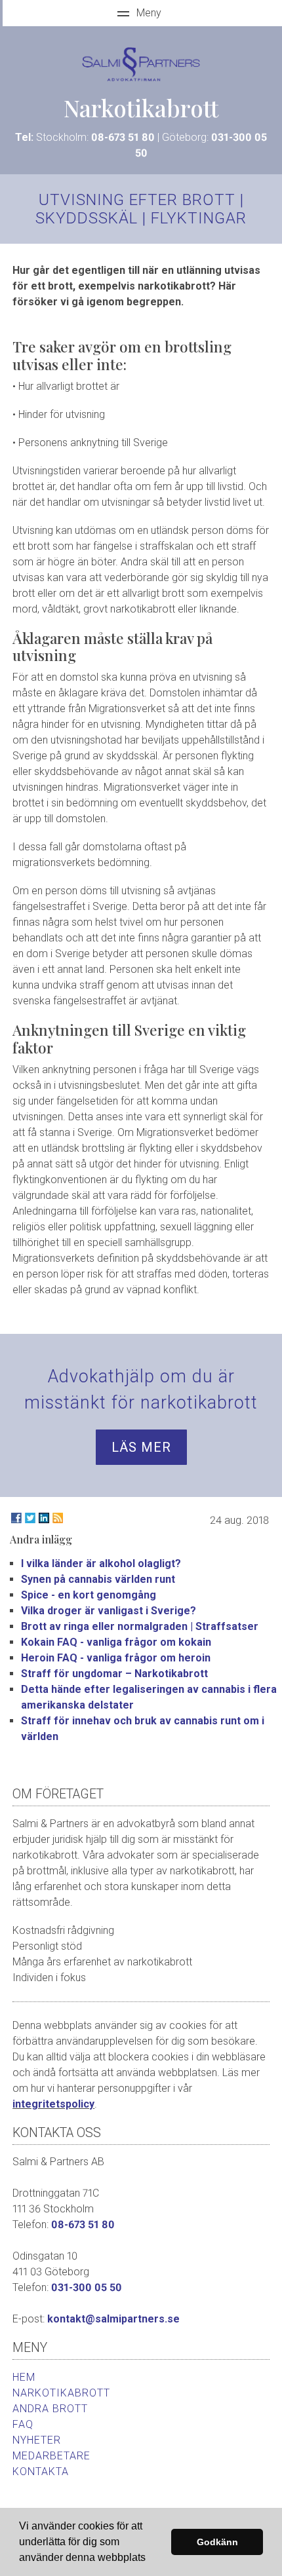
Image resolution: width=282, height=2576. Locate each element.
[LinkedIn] (44, 1518)
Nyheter (37, 2440)
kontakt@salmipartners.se (113, 2319)
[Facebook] (16, 1518)
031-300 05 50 (87, 2287)
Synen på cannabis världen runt (98, 1579)
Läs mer (141, 1447)
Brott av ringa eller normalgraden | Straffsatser (140, 1626)
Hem (24, 2377)
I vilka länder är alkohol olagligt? (101, 1563)
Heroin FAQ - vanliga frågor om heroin (116, 1658)
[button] (150, 2559)
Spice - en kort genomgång (89, 1595)
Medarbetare (51, 2456)
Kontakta (41, 2472)
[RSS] (58, 1518)
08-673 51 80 (123, 137)
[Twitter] (30, 1518)
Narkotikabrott (61, 2393)
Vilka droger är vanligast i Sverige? (109, 1611)
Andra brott (50, 2409)
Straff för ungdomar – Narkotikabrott (114, 1674)
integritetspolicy (53, 2104)
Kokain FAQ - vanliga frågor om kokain (116, 1642)
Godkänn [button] (217, 2542)
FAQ (23, 2424)
